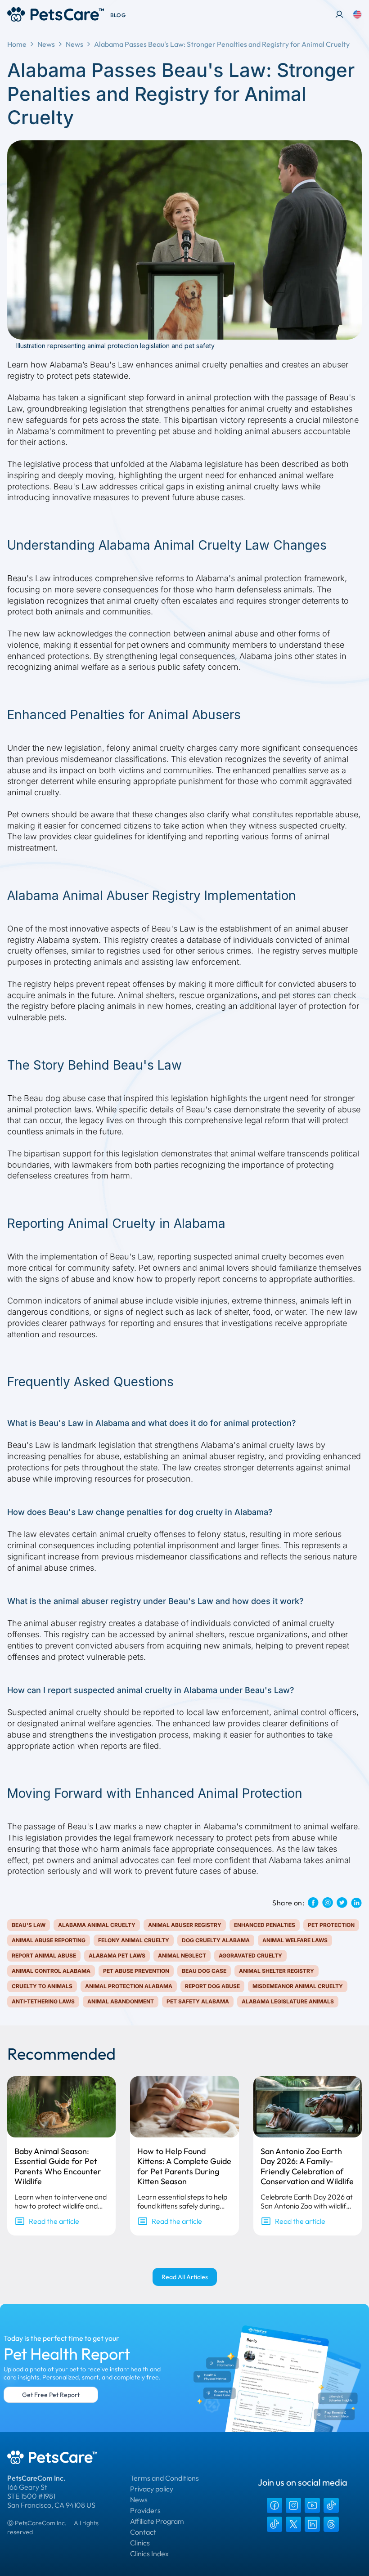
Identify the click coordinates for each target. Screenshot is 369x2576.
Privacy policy (152, 2489)
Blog (118, 15)
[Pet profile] (339, 14)
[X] (293, 2524)
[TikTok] (331, 2505)
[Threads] (331, 2524)
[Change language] (357, 14)
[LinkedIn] (312, 2524)
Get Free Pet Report (51, 2395)
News (46, 44)
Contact (143, 2532)
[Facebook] (274, 2505)
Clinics (140, 2543)
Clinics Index (149, 2554)
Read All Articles (185, 2277)
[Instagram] (293, 2505)
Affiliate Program (157, 2521)
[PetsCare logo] (56, 14)
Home (17, 44)
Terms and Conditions (164, 2478)
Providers (145, 2510)
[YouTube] (312, 2505)
